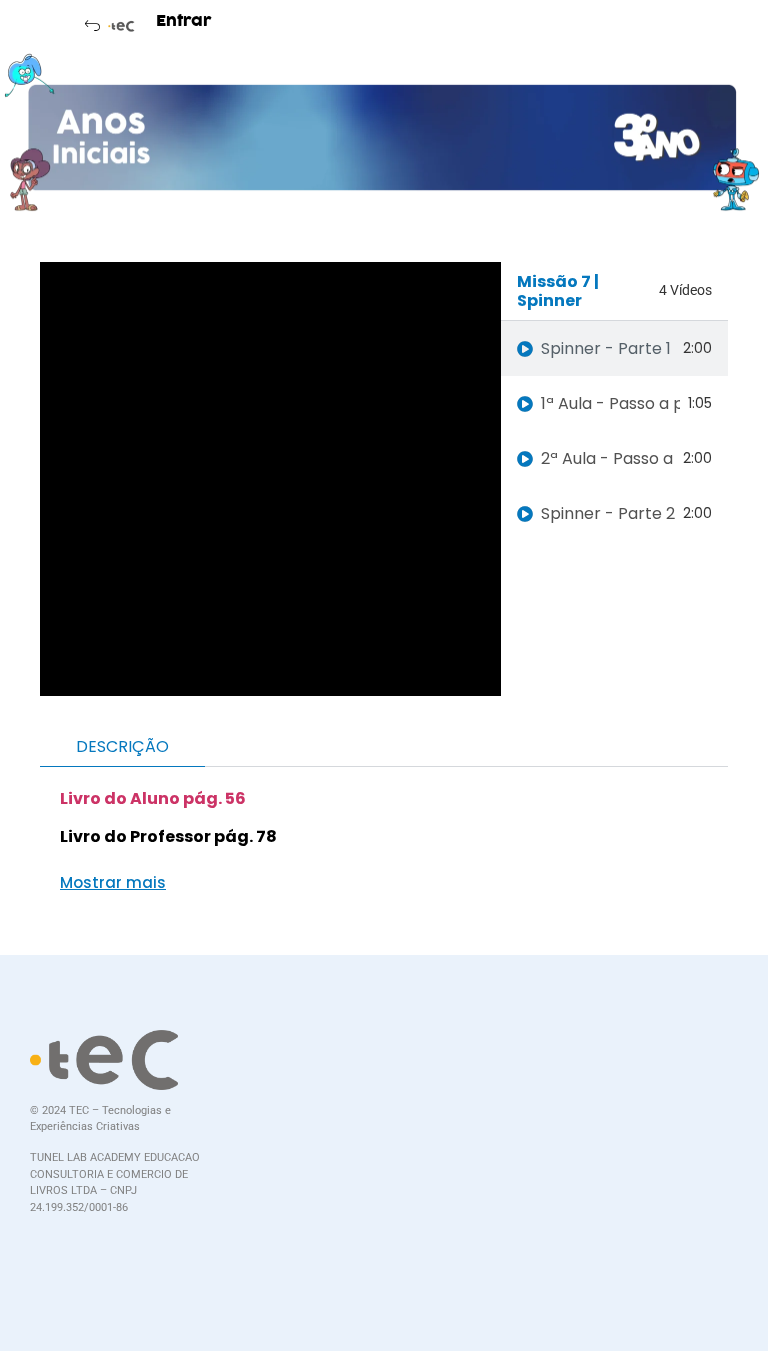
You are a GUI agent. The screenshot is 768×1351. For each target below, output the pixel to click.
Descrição (122, 746)
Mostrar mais (113, 882)
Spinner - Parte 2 (608, 513)
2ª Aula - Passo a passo (608, 458)
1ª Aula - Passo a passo (610, 403)
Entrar (184, 21)
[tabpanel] (270, 479)
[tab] (614, 348)
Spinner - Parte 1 (606, 348)
